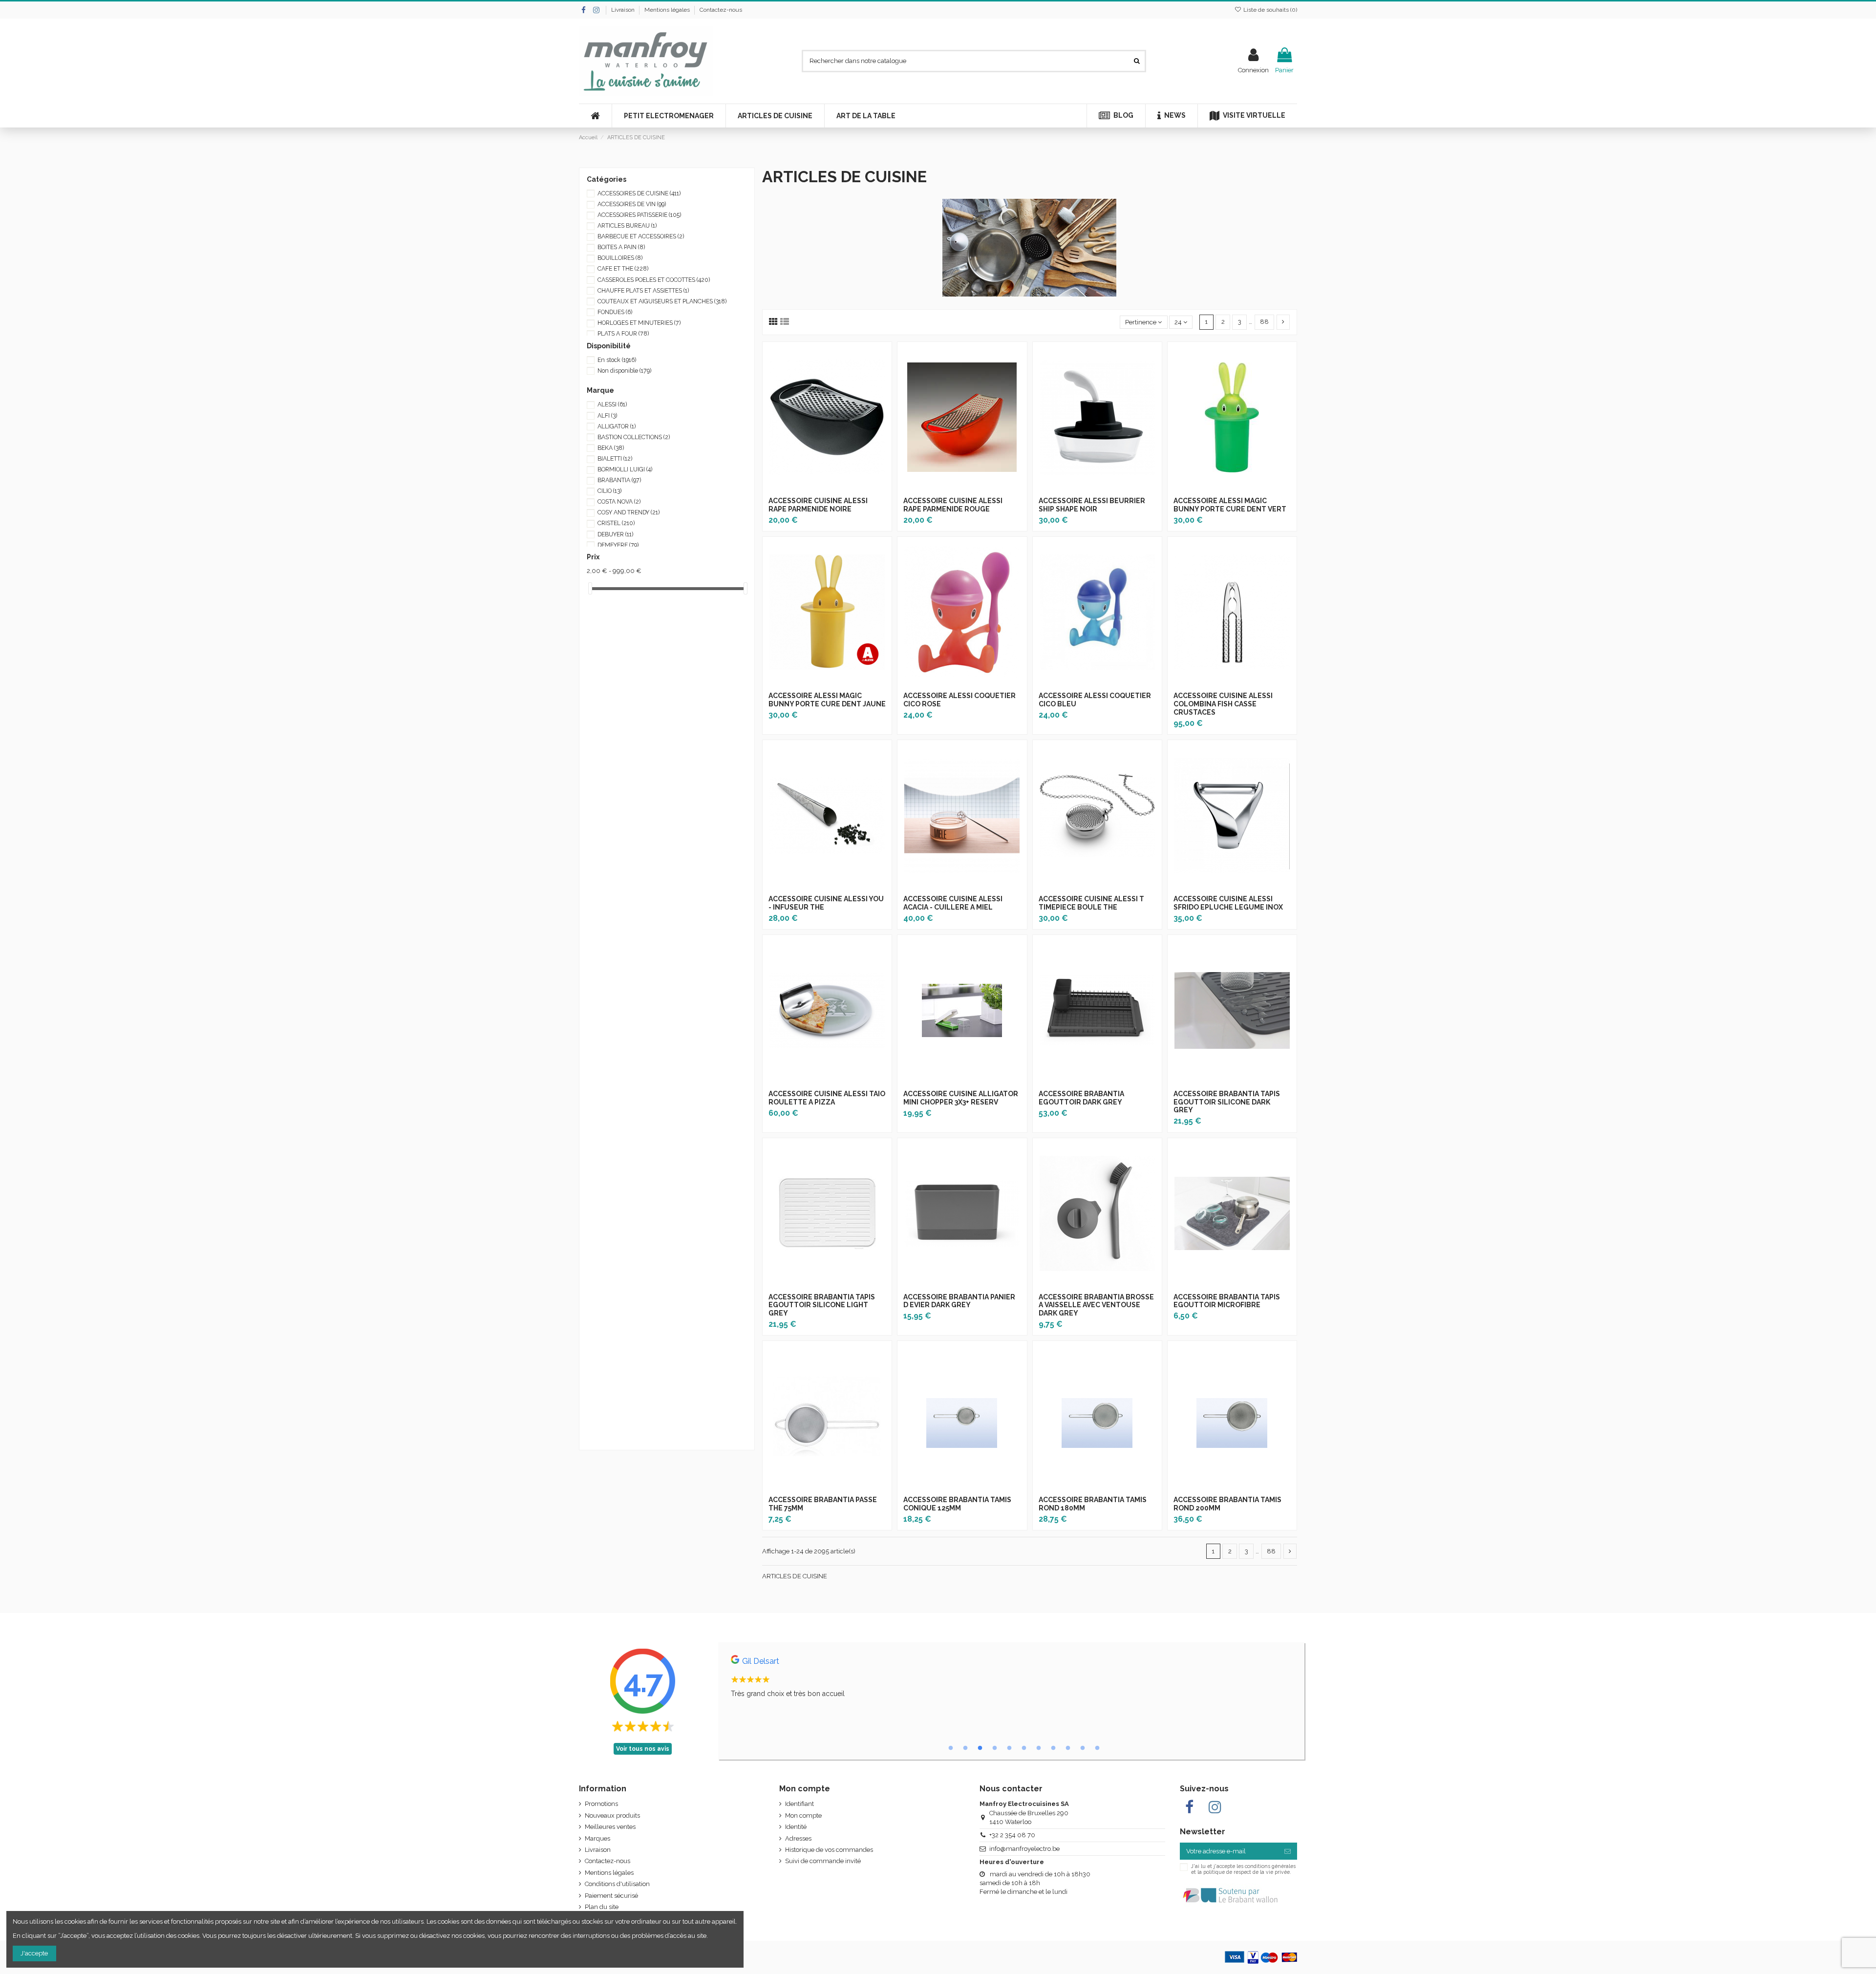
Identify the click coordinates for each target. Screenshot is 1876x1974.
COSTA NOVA (619, 502)
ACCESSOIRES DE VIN (632, 204)
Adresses (798, 1838)
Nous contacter (1011, 1789)
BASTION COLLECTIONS (634, 437)
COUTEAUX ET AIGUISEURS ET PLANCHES (662, 301)
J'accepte (34, 1953)
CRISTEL (616, 523)
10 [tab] (1083, 1748)
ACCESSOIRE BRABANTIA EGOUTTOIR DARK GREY (1081, 1098)
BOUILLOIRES (620, 258)
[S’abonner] (1288, 1851)
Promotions (601, 1804)
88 (1264, 322)
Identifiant (799, 1804)
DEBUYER (615, 534)
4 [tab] (995, 1748)
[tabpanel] (1011, 1679)
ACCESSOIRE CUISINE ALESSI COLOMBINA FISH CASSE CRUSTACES (1223, 704)
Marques (597, 1838)
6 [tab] (1024, 1748)
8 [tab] (1053, 1748)
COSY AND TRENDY (629, 512)
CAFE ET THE (623, 269)
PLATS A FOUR (623, 334)
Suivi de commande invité (823, 1861)
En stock (617, 360)
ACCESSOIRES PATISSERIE (639, 215)
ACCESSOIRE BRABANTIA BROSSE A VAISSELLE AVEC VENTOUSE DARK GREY (1096, 1305)
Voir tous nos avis (643, 1749)
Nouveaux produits (612, 1815)
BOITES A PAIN (621, 247)
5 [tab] (1009, 1748)
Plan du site (602, 1907)
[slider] (590, 588)
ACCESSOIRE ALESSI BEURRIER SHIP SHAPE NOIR (1092, 505)
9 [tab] (1068, 1748)
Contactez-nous (721, 10)
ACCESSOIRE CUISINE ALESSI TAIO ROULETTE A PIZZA (827, 1098)
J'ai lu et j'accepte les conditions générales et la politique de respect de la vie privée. (1243, 1869)
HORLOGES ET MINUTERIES (639, 323)
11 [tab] (1097, 1748)
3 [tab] (980, 1748)
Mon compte (803, 1815)
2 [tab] (965, 1748)
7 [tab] (1039, 1748)
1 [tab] (951, 1748)
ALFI (607, 416)
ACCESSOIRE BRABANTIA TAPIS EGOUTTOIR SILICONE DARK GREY (1227, 1102)
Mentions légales (668, 10)
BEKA (611, 448)
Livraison (624, 10)
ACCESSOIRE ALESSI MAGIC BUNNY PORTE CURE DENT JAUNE (827, 700)
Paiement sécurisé (611, 1896)
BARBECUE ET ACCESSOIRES (641, 236)
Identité (796, 1827)
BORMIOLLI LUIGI (625, 469)
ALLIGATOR (617, 426)
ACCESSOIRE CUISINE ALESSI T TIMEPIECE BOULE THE (1091, 903)
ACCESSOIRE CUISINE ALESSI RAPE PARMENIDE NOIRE (818, 505)
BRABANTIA (619, 480)
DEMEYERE (618, 545)
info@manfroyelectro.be (1024, 1849)
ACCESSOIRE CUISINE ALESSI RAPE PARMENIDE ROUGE (953, 505)
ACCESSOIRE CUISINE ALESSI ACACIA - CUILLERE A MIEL (953, 903)
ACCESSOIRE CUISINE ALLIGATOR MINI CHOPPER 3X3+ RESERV (961, 1098)
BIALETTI (615, 459)
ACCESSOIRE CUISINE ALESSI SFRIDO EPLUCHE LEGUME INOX (1228, 903)
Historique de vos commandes (829, 1850)
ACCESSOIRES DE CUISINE (639, 193)
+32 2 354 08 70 (1012, 1835)
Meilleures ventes (610, 1827)
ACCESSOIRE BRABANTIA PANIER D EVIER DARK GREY (959, 1301)
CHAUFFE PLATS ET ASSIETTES (643, 291)
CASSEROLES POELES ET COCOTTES (654, 280)
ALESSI (612, 404)
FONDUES (615, 312)
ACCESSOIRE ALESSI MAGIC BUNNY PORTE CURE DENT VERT (1230, 505)
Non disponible (624, 371)
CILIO (609, 491)
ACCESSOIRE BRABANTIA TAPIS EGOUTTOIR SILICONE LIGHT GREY (822, 1305)
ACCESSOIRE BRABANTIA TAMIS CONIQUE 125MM (957, 1504)
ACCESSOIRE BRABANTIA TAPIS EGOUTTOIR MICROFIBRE (1227, 1301)
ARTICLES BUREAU (627, 226)
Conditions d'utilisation (617, 1884)
